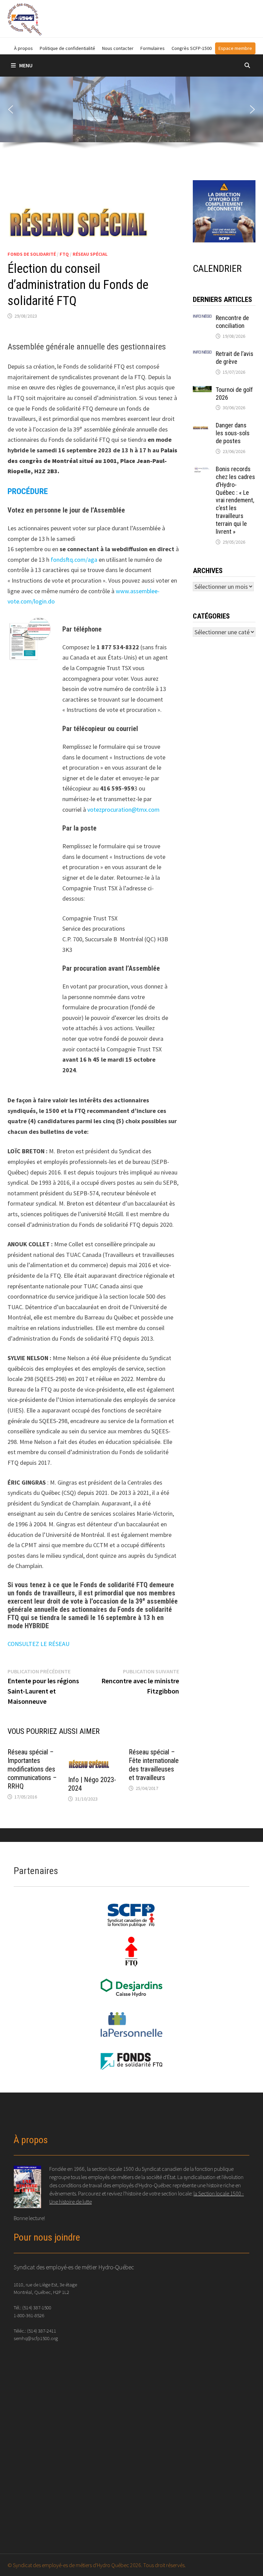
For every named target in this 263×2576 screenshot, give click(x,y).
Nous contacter (118, 48)
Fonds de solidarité (32, 254)
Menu (26, 65)
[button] (11, 109)
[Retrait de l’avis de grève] (202, 355)
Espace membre (235, 48)
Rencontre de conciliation (232, 322)
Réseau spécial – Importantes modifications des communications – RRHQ (32, 1769)
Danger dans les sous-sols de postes (233, 433)
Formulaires (153, 48)
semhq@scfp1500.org (36, 2338)
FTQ (64, 254)
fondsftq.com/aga (74, 560)
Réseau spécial (90, 254)
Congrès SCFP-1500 (192, 48)
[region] (131, 115)
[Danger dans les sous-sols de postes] (202, 426)
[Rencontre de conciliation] (202, 319)
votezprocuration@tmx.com (123, 809)
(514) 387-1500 (37, 2307)
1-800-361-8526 (29, 2315)
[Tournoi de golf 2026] (202, 391)
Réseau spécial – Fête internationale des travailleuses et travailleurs (154, 1765)
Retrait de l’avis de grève (235, 358)
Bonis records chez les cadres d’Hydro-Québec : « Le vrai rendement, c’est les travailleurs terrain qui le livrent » (235, 500)
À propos (23, 48)
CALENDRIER (217, 269)
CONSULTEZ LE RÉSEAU (39, 1644)
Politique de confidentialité (67, 48)
